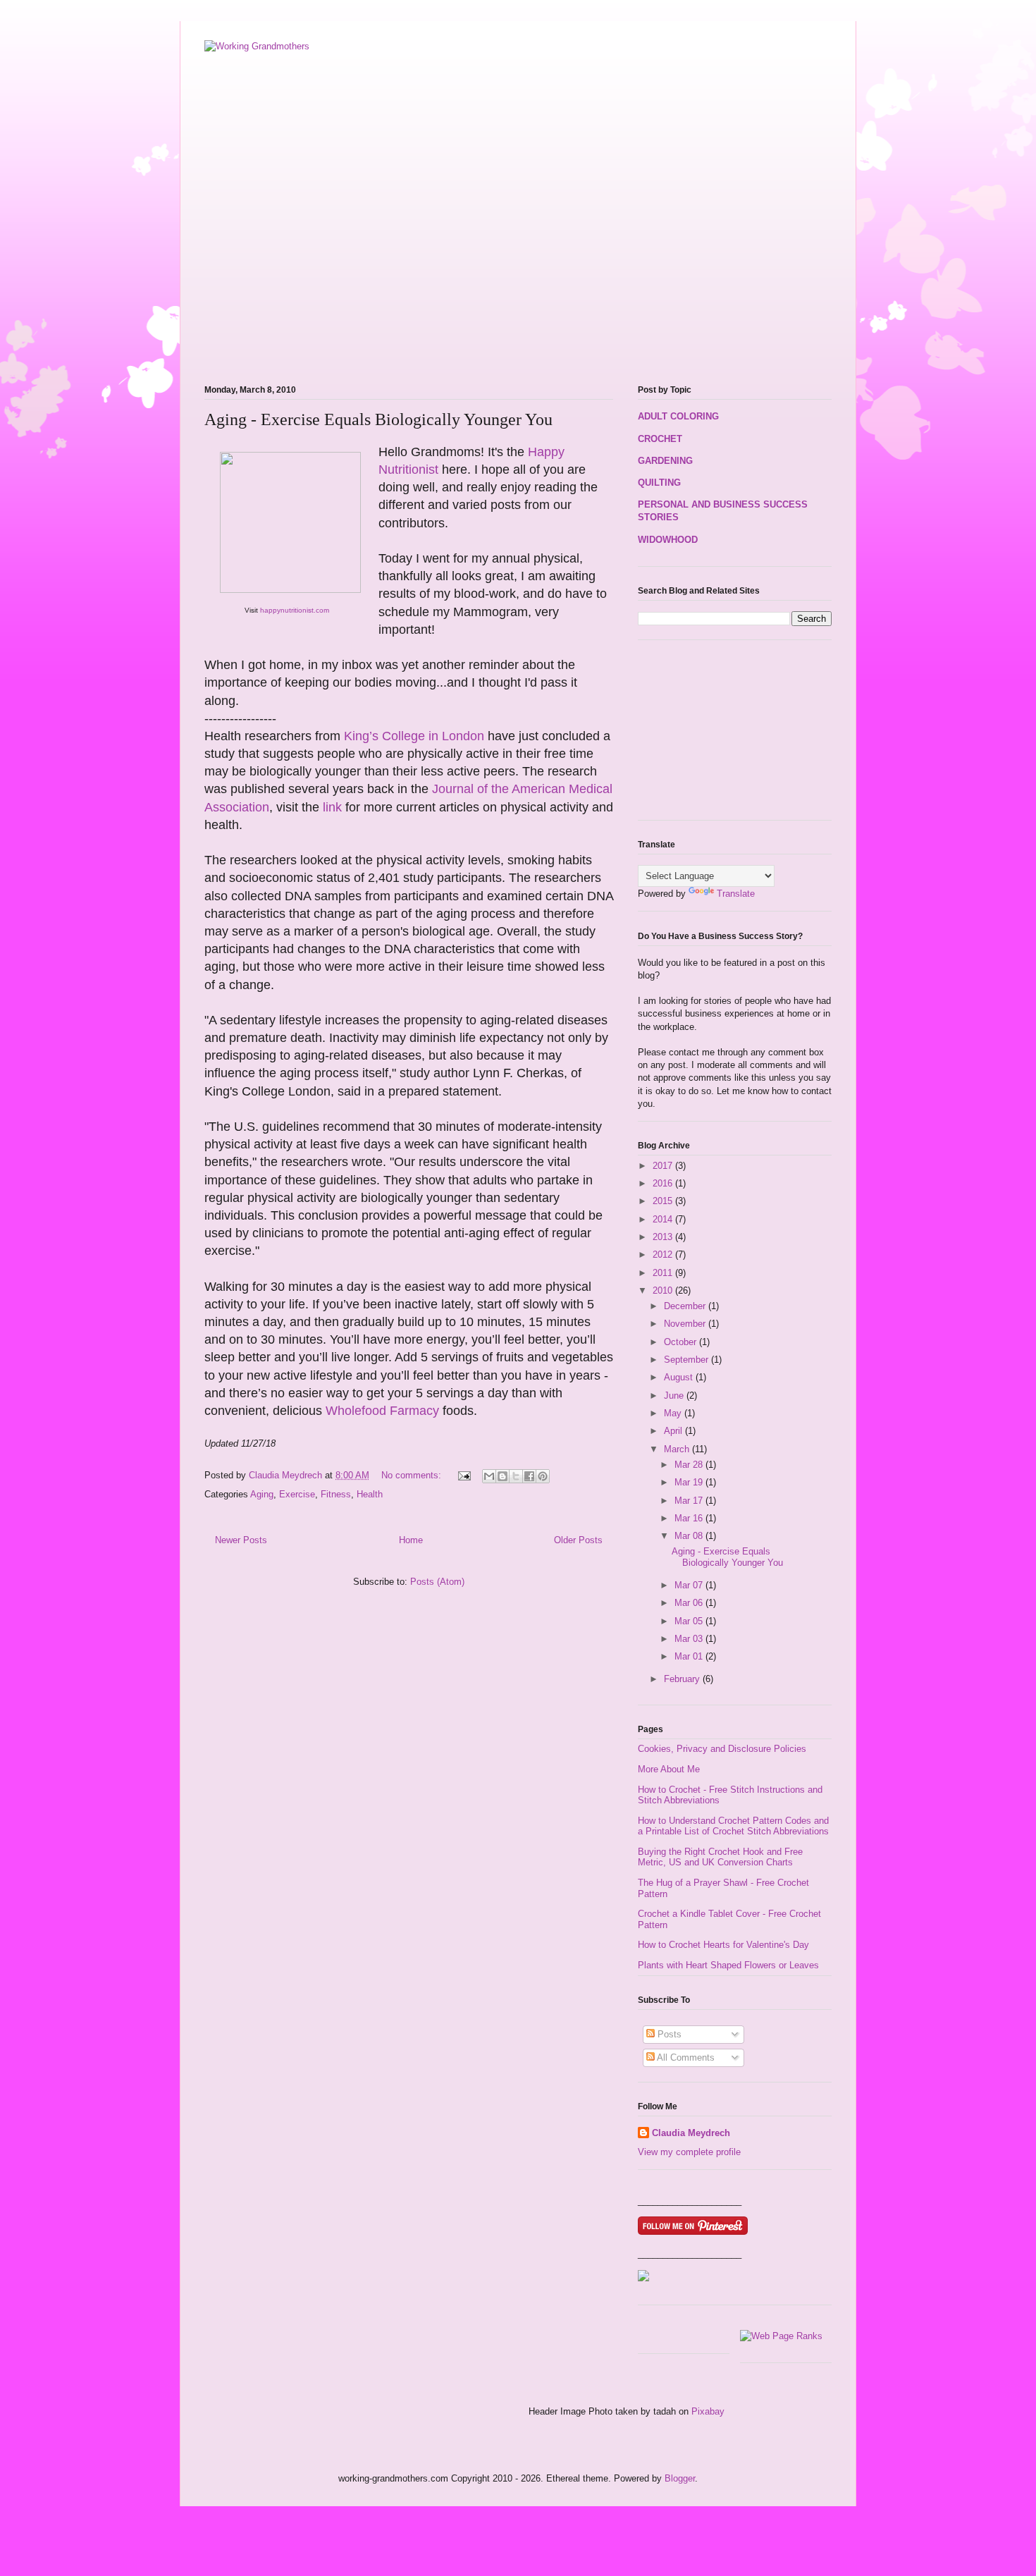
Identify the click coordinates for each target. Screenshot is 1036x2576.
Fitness (336, 1494)
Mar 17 (690, 1501)
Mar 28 (690, 1465)
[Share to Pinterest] (543, 1476)
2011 (664, 1273)
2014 (664, 1219)
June (675, 1396)
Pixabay (708, 2411)
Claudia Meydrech (691, 2133)
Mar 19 (690, 1482)
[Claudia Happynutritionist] (643, 2278)
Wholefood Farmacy (382, 1411)
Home (411, 1540)
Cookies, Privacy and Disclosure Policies (722, 1749)
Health (370, 1494)
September (687, 1360)
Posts (668, 2034)
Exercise (297, 1494)
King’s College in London (414, 736)
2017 (664, 1166)
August (680, 1377)
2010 (664, 1290)
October (682, 1342)
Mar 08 (690, 1536)
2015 (664, 1201)
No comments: (413, 1475)
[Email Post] (463, 1475)
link (334, 807)
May (674, 1413)
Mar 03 (690, 1639)
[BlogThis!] (502, 1476)
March (678, 1449)
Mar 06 (690, 1603)
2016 (664, 1183)
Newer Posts (241, 1540)
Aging (262, 1494)
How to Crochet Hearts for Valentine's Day (723, 1945)
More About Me (669, 1769)
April (674, 1431)
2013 (664, 1237)
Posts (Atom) (437, 1582)
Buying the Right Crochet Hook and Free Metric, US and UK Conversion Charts (720, 1857)
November (686, 1324)
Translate (736, 894)
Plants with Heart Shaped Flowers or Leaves (728, 1965)
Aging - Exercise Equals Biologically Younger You (378, 419)
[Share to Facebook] (529, 1476)
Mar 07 (690, 1585)
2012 (664, 1255)
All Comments (685, 2057)
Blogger (680, 2478)
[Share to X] (516, 1476)
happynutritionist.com (294, 610)
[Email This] (489, 1476)
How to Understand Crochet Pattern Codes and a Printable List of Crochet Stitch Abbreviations (733, 1826)
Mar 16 (690, 1518)
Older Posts (578, 1540)
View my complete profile (689, 2152)
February (683, 1679)
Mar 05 (690, 1621)
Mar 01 (690, 1656)
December (686, 1306)
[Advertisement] (369, 345)
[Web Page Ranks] (781, 2336)
